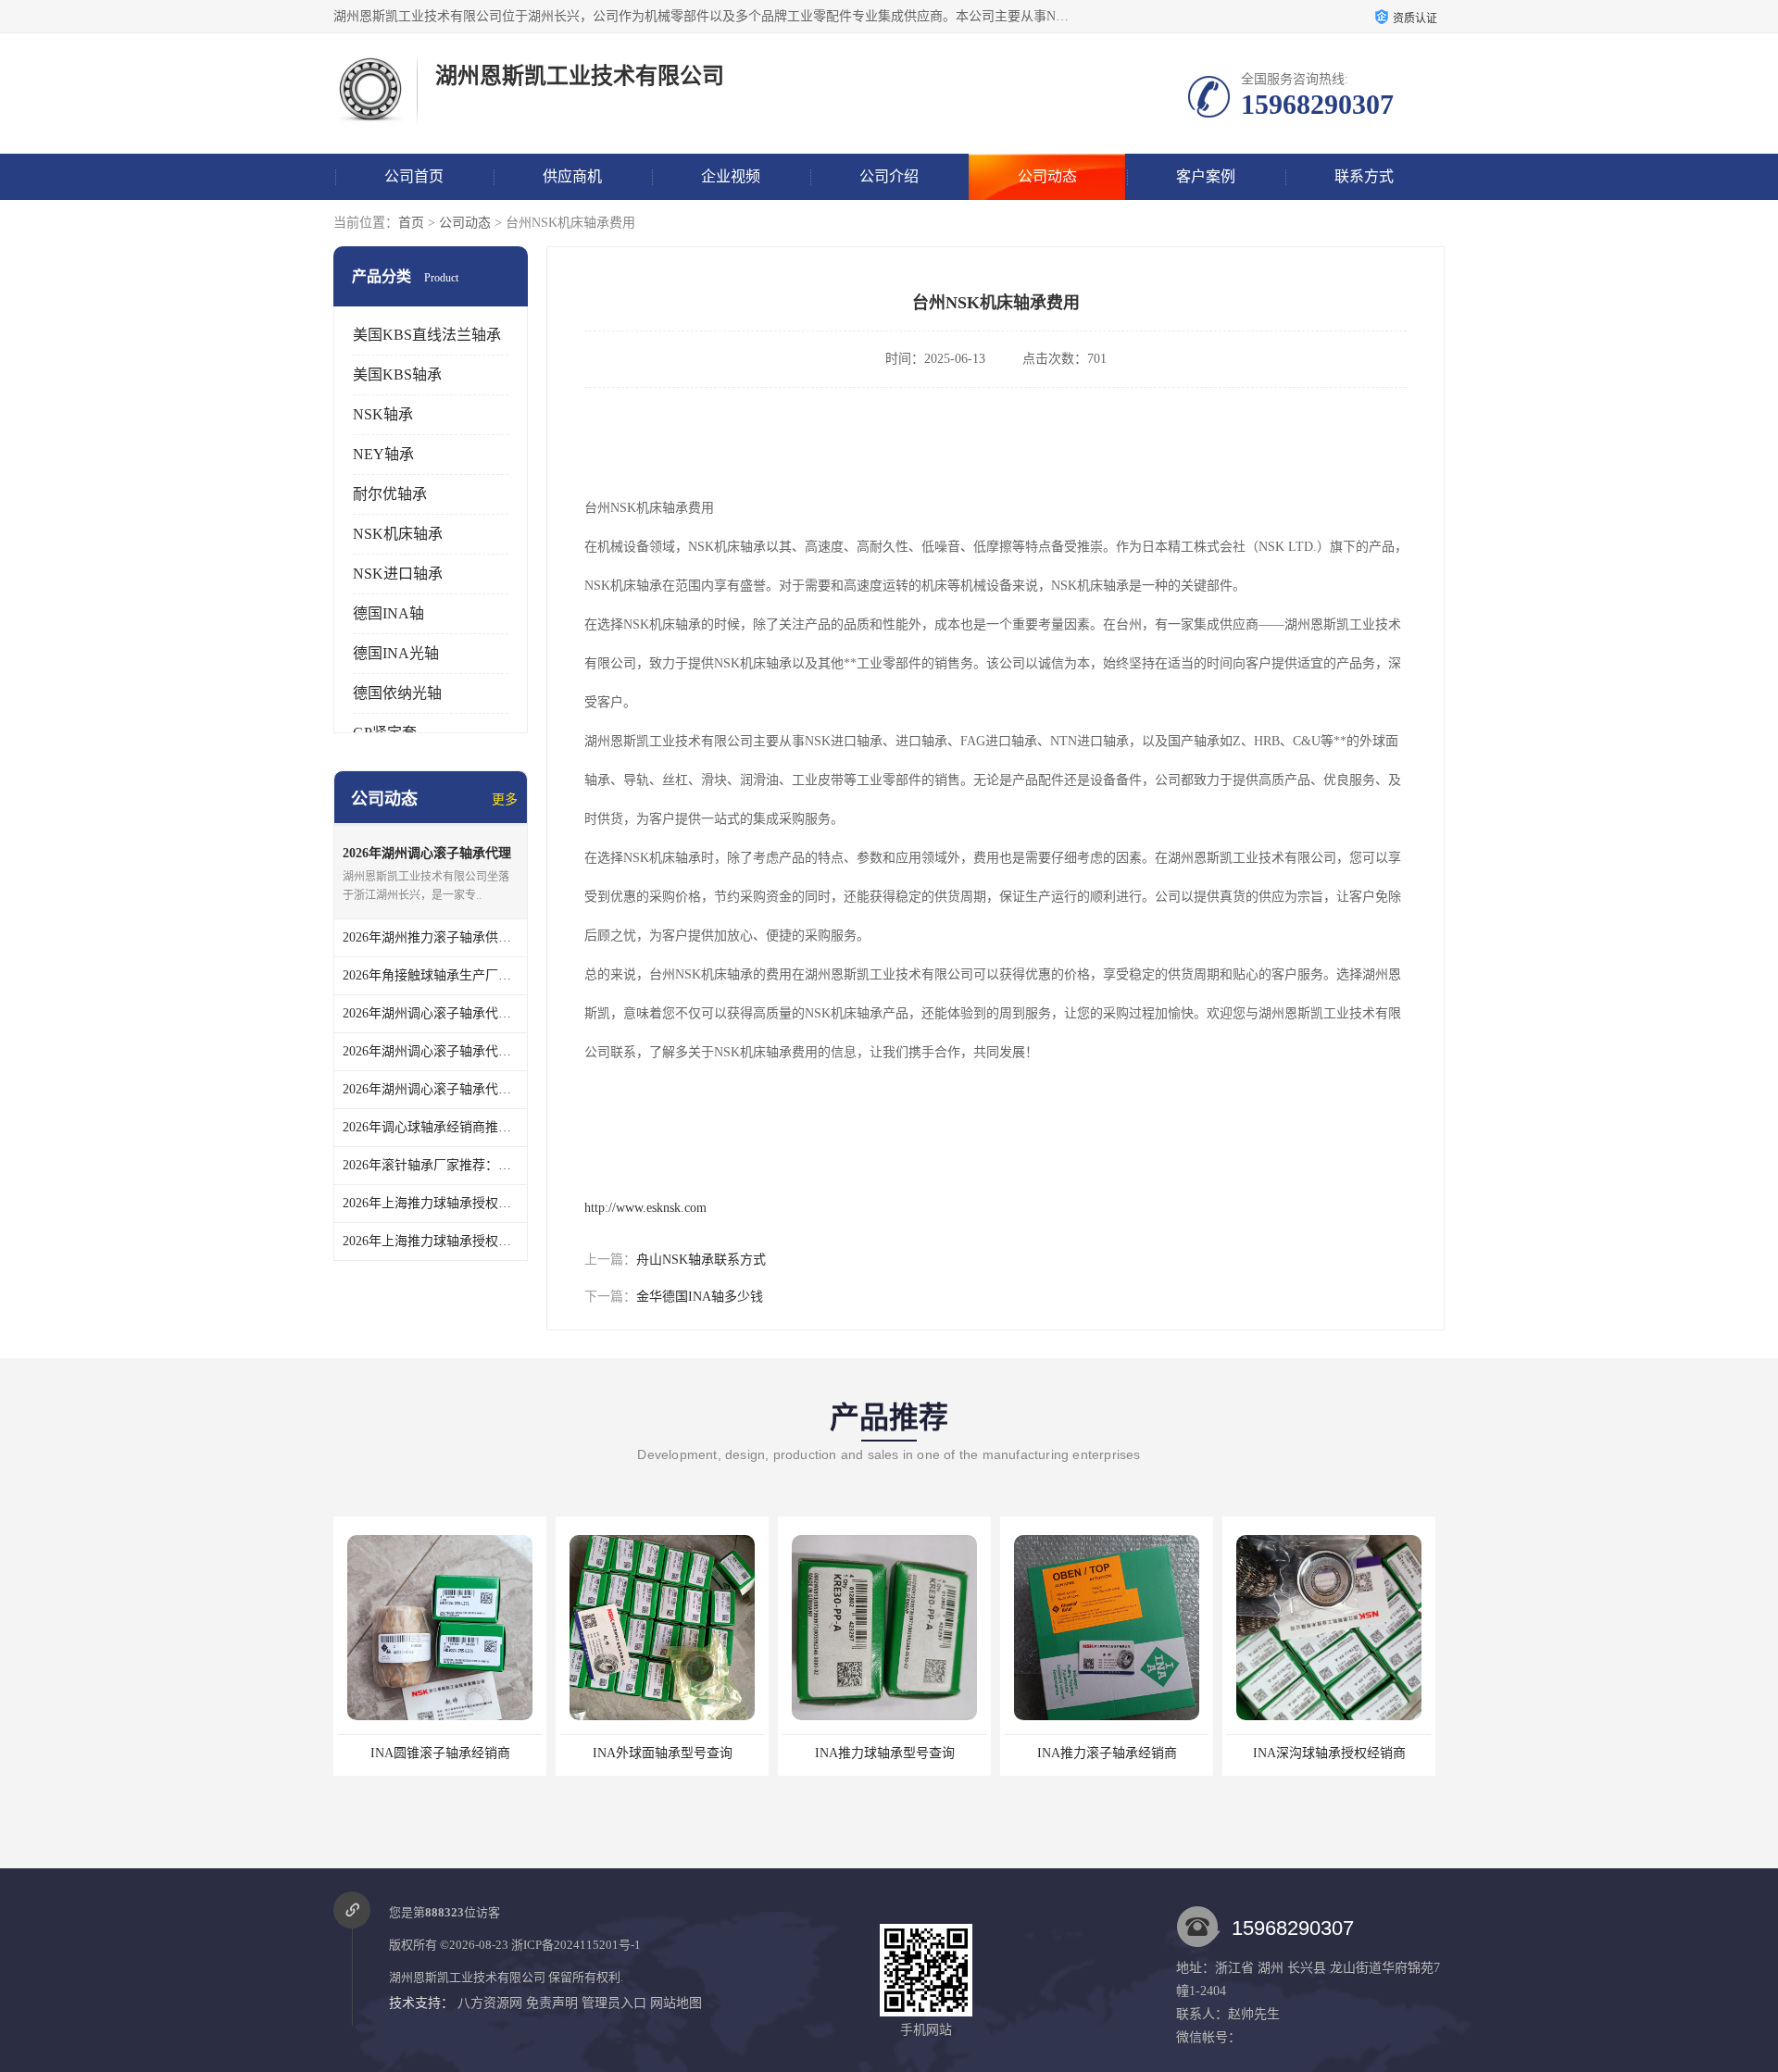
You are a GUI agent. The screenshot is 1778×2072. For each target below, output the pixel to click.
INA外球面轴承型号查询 (663, 1753)
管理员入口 (614, 2003)
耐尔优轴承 (390, 494)
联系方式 (1364, 176)
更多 (505, 799)
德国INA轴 (388, 613)
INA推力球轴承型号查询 (885, 1753)
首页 (411, 223)
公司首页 (414, 176)
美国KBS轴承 (397, 374)
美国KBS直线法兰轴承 (427, 335)
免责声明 (552, 2003)
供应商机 (572, 176)
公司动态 (1047, 176)
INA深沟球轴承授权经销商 (1329, 1753)
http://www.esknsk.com (645, 1208)
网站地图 (676, 2003)
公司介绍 (889, 176)
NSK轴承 (383, 414)
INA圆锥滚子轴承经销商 (440, 1753)
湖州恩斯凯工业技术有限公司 (467, 1977)
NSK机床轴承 (398, 534)
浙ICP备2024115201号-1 (576, 1945)
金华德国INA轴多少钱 (700, 1297)
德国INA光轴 (396, 653)
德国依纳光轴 (397, 693)
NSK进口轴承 (398, 574)
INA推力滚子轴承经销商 (1107, 1753)
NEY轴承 (383, 454)
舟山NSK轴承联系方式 (701, 1260)
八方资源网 (490, 2003)
